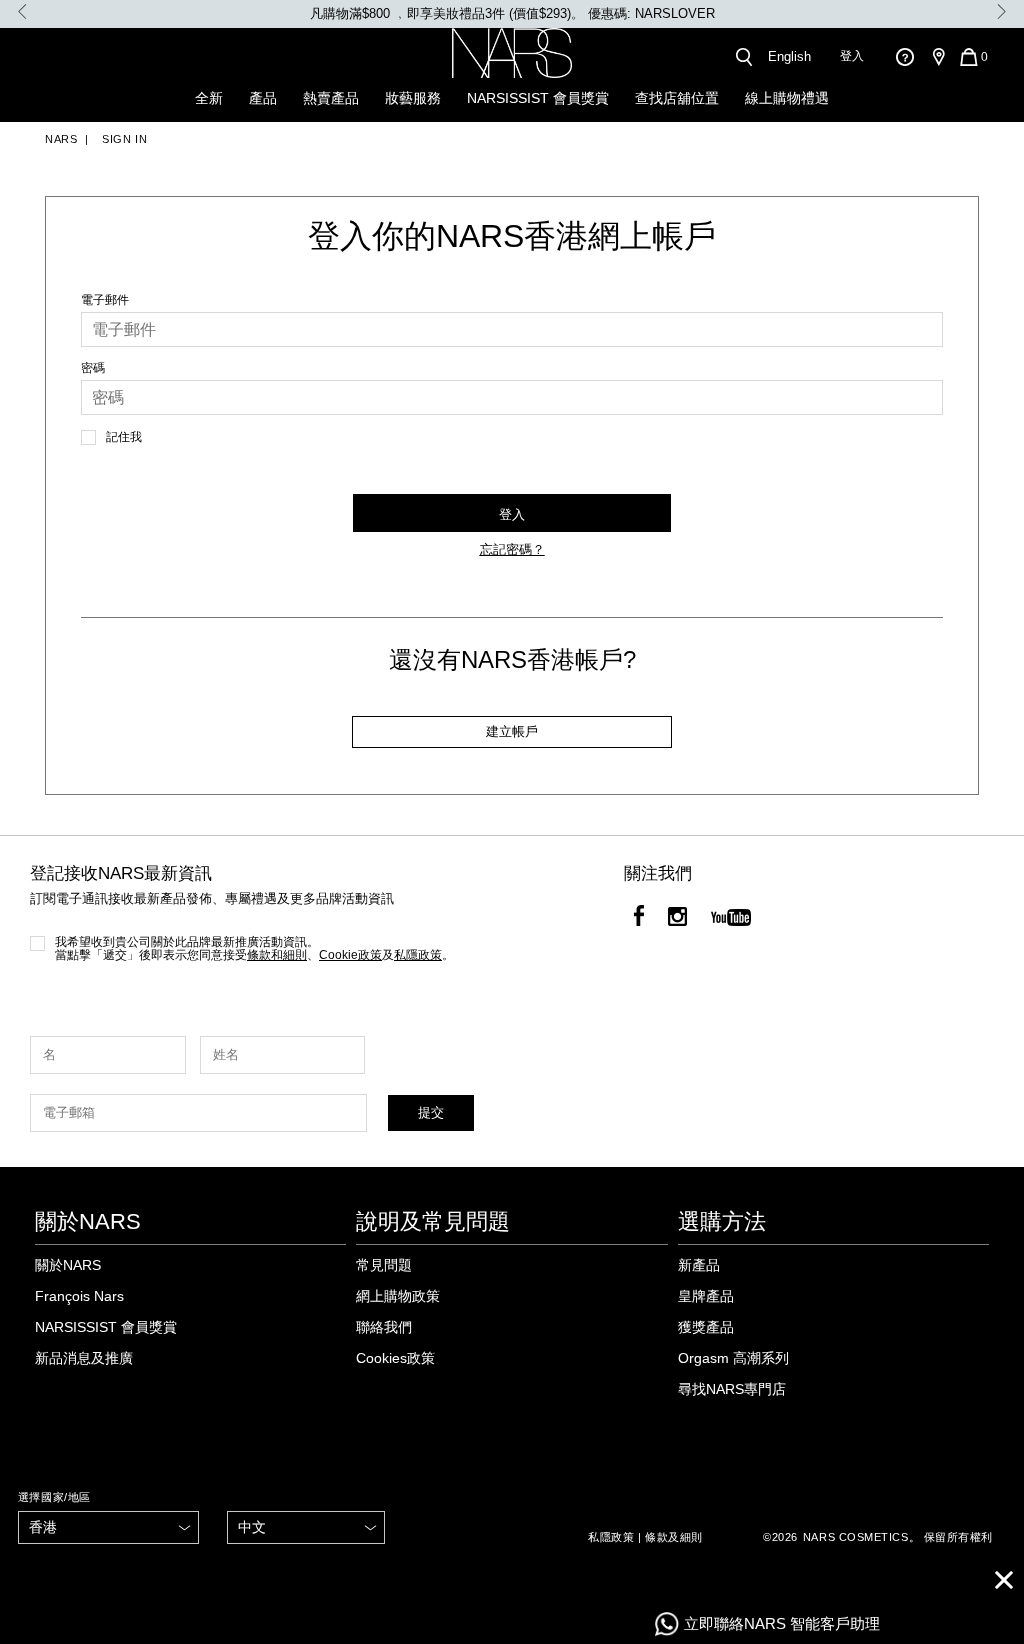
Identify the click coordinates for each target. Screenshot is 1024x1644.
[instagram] (677, 919)
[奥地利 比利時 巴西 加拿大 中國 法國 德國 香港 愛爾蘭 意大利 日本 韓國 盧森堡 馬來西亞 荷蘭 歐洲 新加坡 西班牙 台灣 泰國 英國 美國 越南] (109, 1527)
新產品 (699, 1265)
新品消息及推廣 (84, 1358)
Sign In (123, 139)
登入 (852, 56)
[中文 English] (306, 1527)
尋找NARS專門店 (732, 1389)
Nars (61, 139)
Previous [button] (22, 11)
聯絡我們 (384, 1327)
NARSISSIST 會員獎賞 (538, 98)
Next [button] (1001, 11)
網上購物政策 (398, 1296)
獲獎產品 (706, 1327)
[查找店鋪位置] (938, 57)
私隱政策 (611, 1537)
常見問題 (384, 1265)
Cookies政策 (395, 1358)
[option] (512, 14)
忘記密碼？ (512, 549)
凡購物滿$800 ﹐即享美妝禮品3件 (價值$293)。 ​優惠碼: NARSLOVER (512, 13)
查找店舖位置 (677, 98)
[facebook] (639, 919)
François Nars (79, 1296)
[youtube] (731, 919)
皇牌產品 (706, 1296)
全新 (209, 98)
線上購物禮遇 (787, 98)
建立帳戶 (512, 731)
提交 (431, 1112)
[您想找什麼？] (743, 57)
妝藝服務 (413, 98)
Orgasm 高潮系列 (733, 1358)
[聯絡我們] (904, 56)
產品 (263, 98)
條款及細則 (674, 1537)
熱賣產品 (331, 98)
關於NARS (68, 1265)
